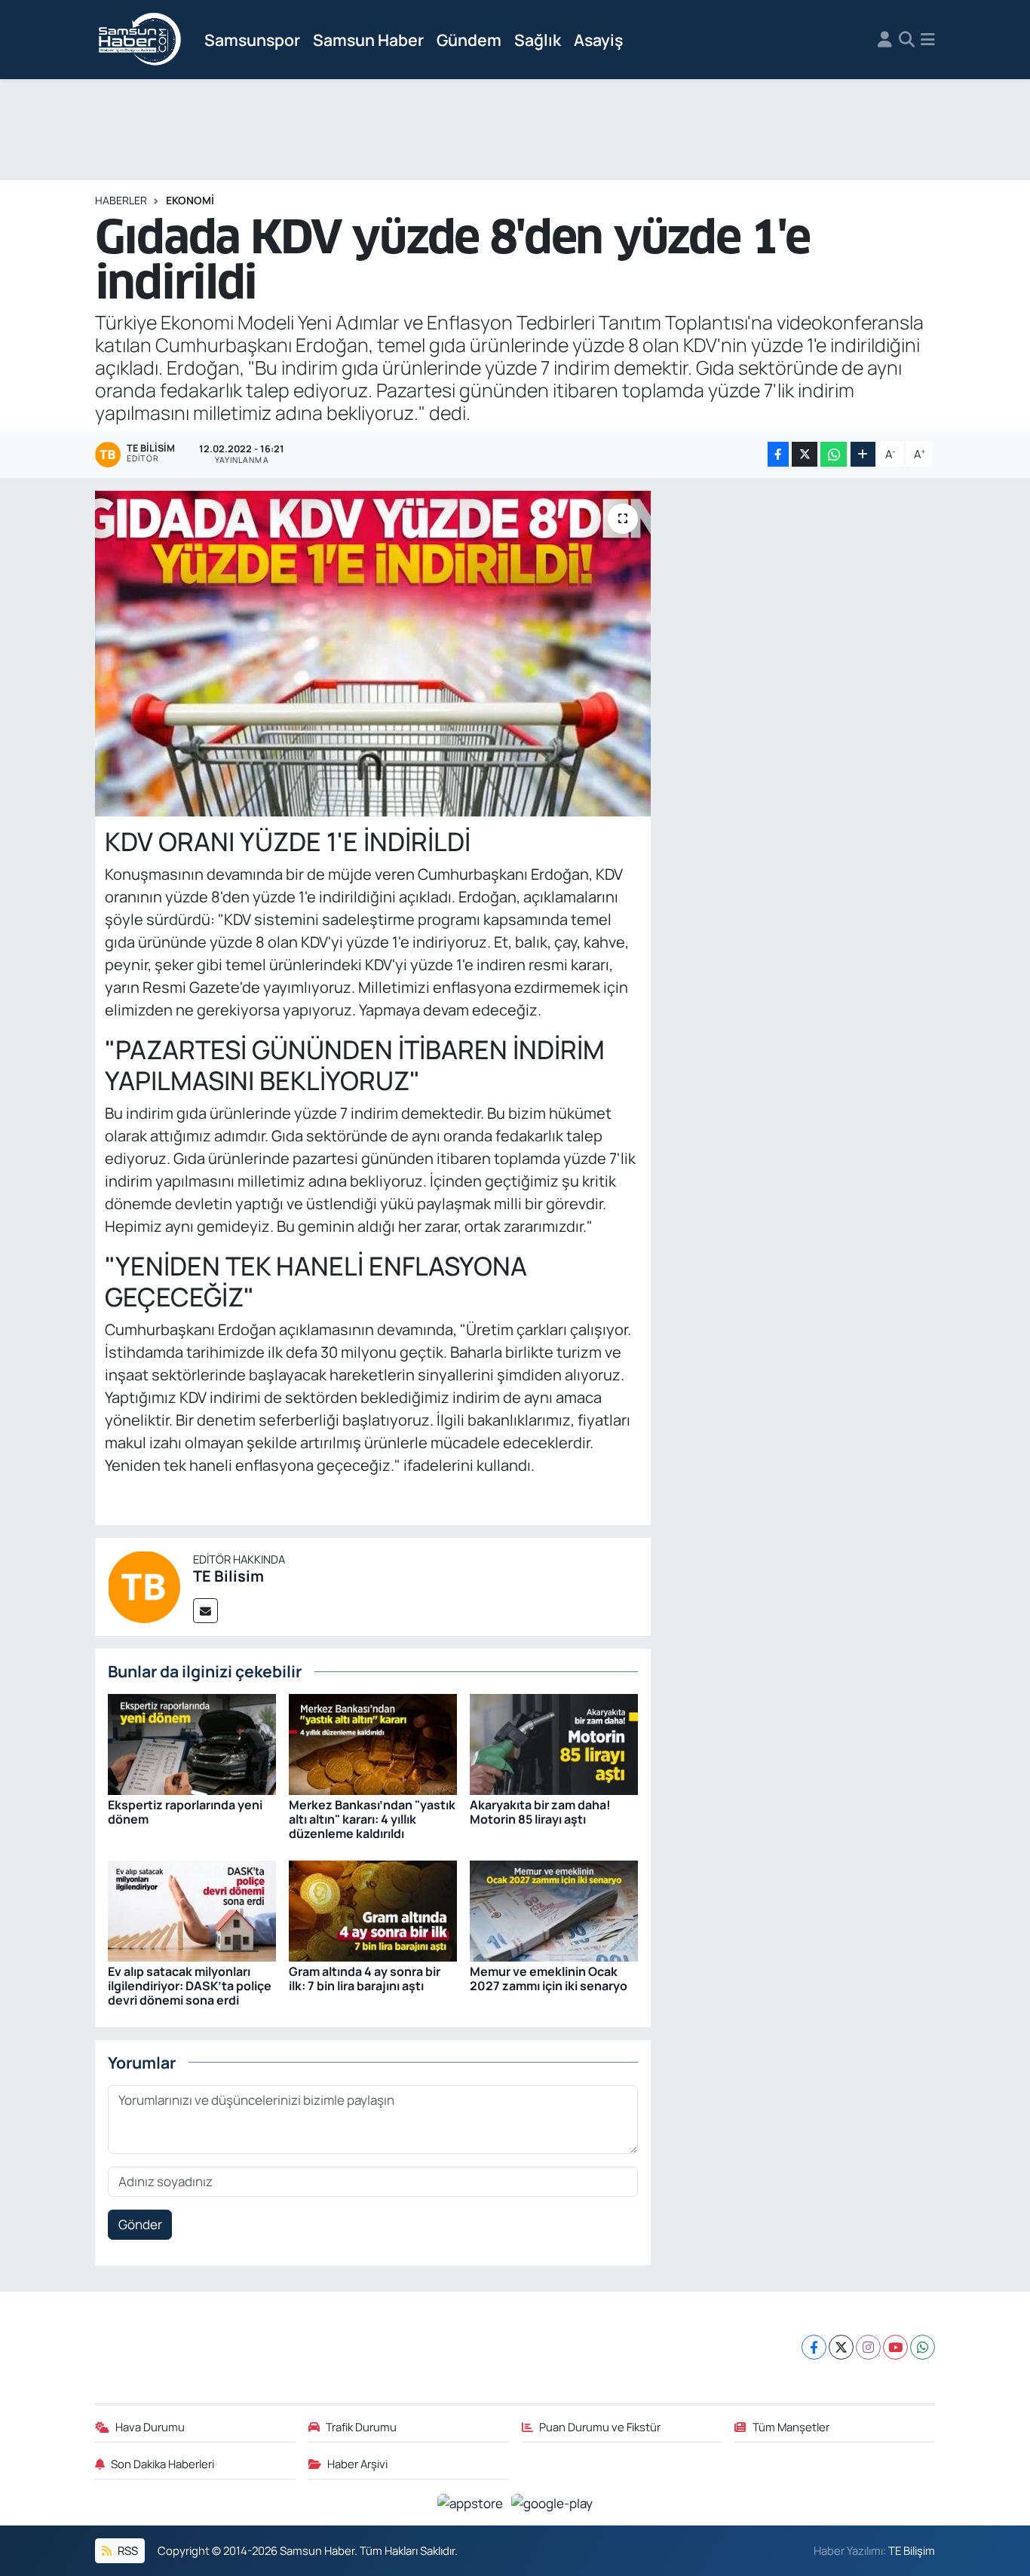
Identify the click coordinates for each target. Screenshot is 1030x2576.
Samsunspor (252, 40)
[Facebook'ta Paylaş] (778, 454)
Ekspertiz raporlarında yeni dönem (185, 1812)
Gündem (469, 40)
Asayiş (598, 40)
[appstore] (472, 2502)
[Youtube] (895, 2347)
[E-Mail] (205, 1611)
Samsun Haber (368, 40)
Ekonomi (190, 200)
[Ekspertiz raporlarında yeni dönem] (192, 1743)
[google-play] (552, 2502)
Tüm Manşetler (791, 2427)
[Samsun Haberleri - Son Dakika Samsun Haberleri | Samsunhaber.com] (140, 40)
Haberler (121, 200)
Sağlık (538, 40)
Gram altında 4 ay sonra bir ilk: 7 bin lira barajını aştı (365, 1979)
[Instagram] (868, 2347)
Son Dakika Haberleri (162, 2464)
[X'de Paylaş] (805, 454)
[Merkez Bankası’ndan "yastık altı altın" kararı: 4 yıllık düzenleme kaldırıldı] (373, 1743)
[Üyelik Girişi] (885, 40)
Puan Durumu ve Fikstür (600, 2427)
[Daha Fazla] (863, 454)
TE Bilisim (228, 1576)
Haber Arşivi (357, 2464)
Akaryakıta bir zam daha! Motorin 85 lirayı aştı (540, 1812)
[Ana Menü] (928, 40)
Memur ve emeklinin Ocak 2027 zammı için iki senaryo (549, 1979)
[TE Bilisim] (144, 1586)
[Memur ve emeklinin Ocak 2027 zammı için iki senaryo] (554, 1909)
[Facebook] (814, 2347)
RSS (127, 2550)
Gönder (140, 2224)
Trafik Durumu (361, 2427)
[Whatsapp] (923, 2347)
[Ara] (907, 40)
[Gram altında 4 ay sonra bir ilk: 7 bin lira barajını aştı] (373, 1909)
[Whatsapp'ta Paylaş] (834, 454)
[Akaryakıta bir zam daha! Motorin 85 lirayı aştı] (554, 1743)
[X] (841, 2347)
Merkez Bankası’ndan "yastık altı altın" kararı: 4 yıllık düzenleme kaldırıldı (372, 1819)
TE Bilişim (912, 2550)
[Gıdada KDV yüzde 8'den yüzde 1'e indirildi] (373, 654)
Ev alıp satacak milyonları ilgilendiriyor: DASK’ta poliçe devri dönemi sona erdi (190, 1986)
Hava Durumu (150, 2427)
